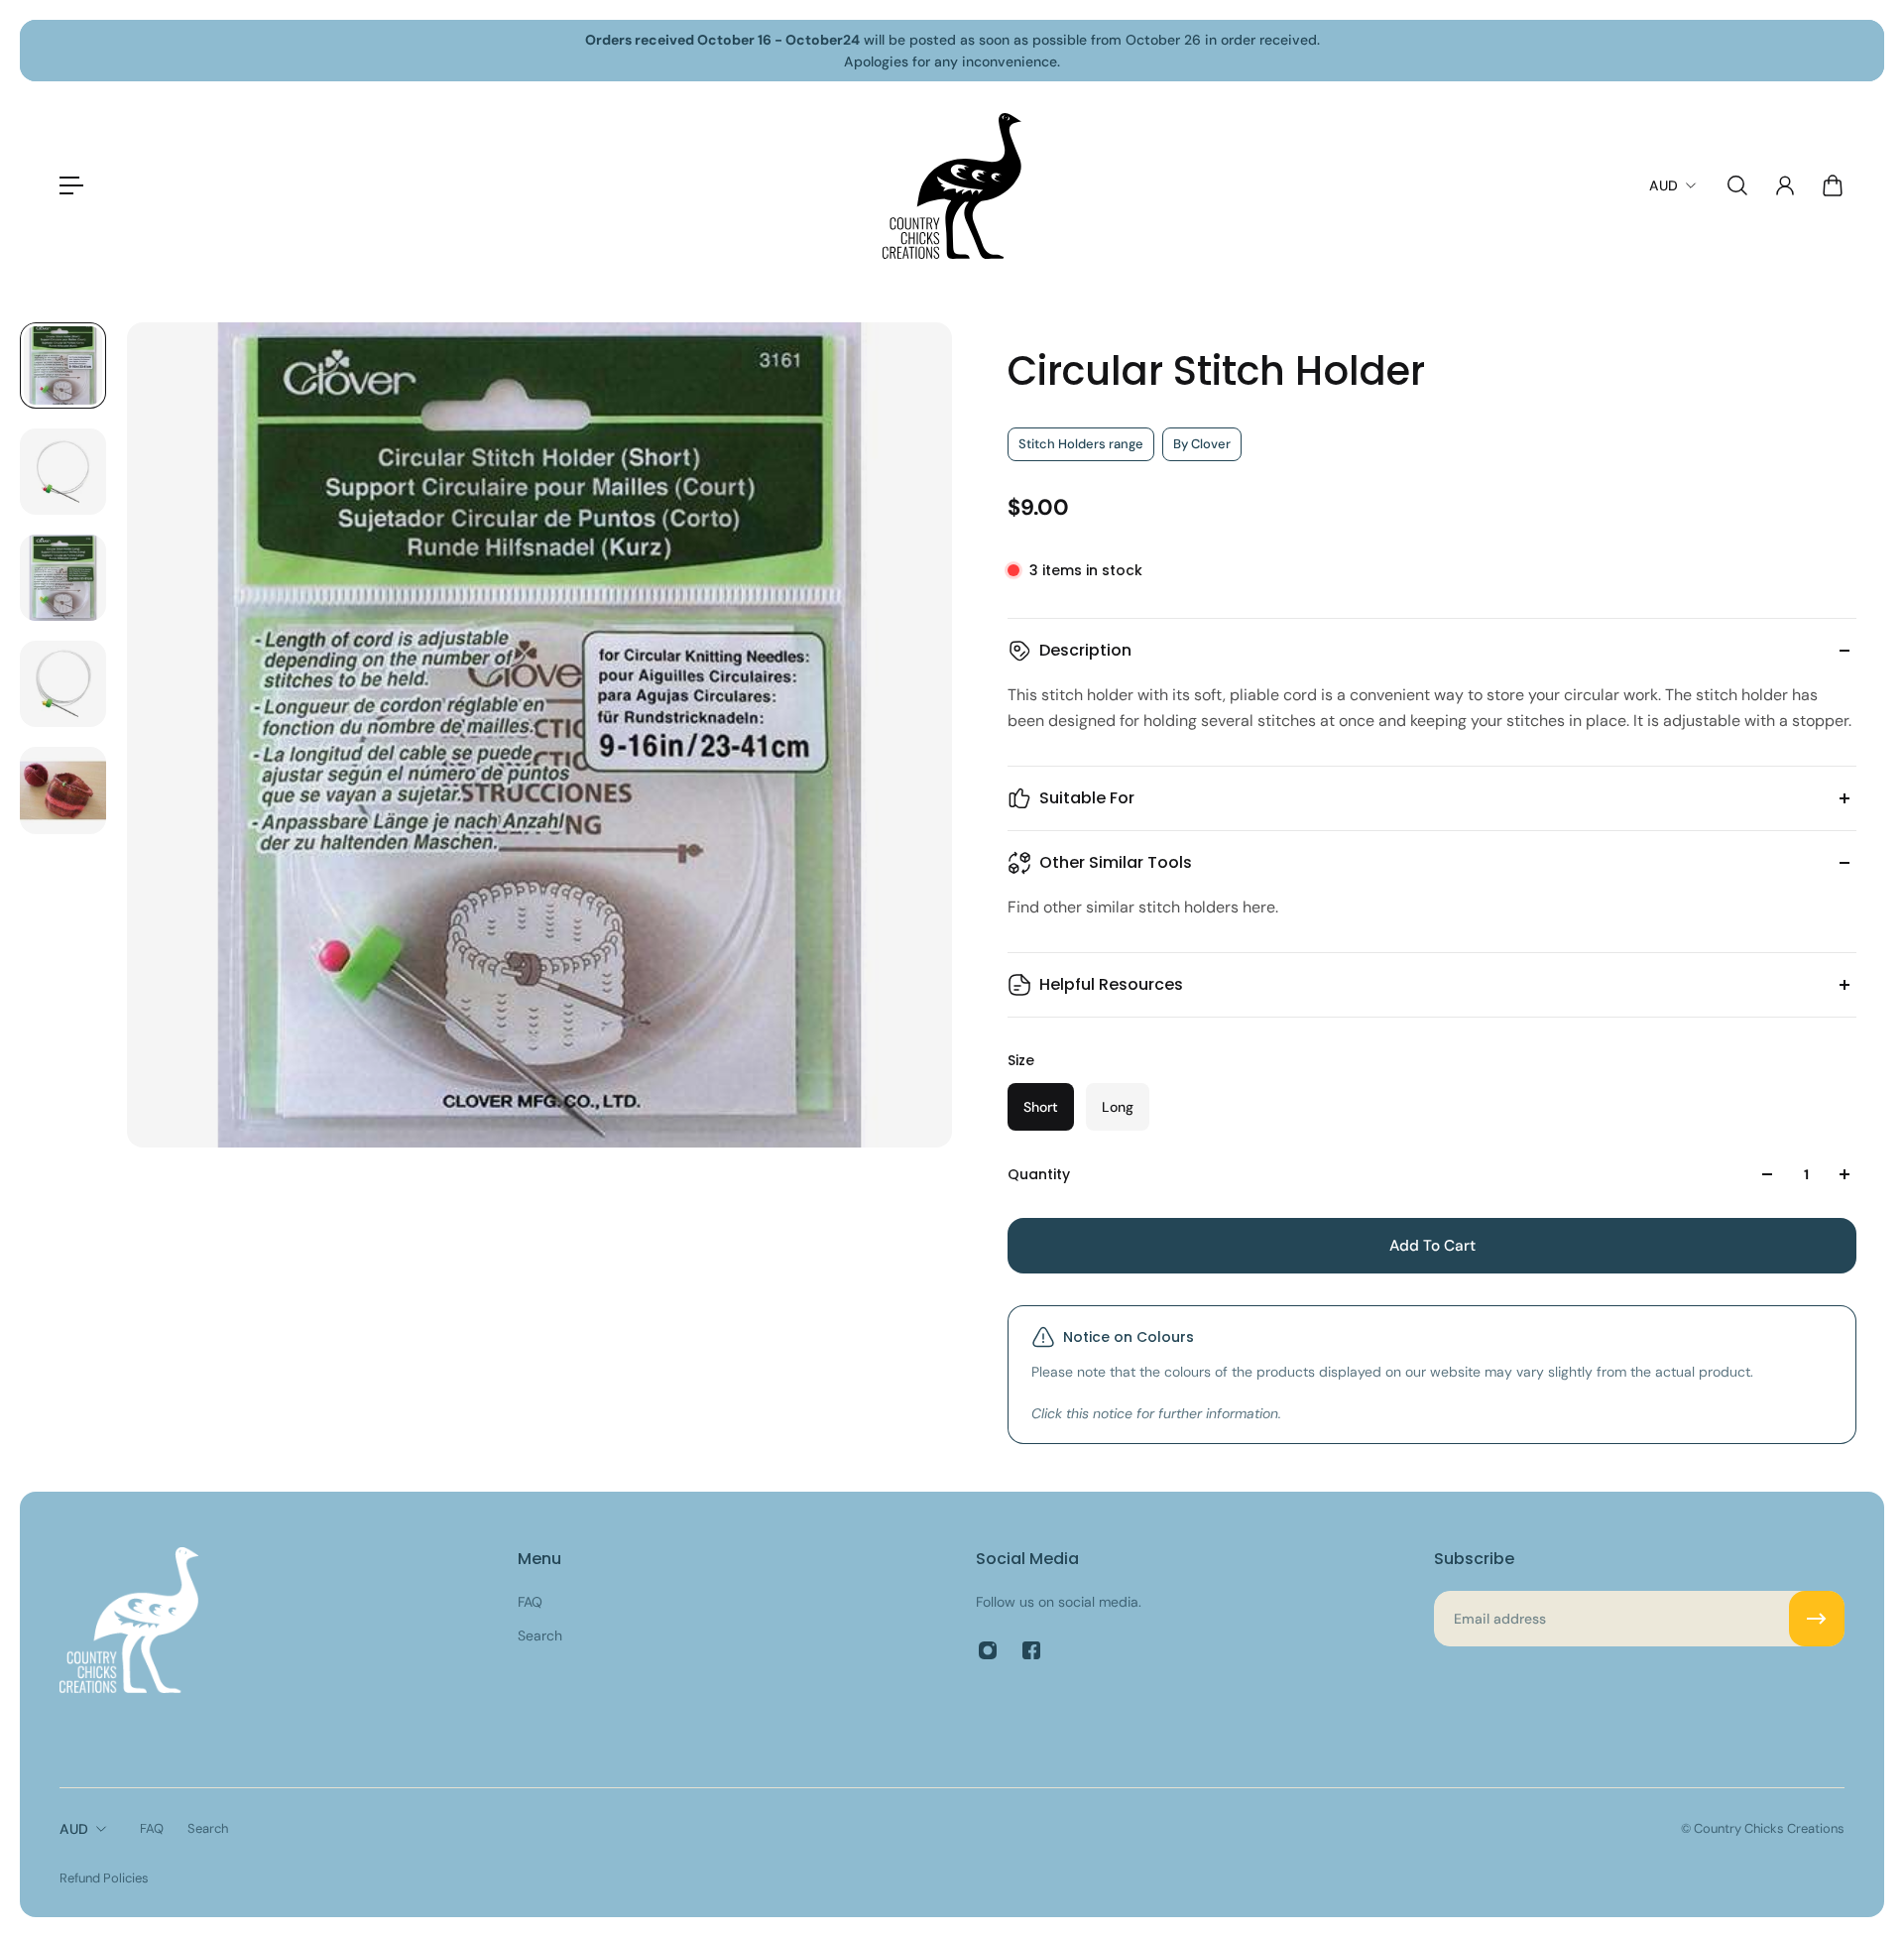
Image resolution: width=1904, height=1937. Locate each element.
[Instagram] (988, 1650)
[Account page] (1785, 185)
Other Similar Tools (1116, 862)
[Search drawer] (1737, 185)
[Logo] (952, 186)
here (1259, 907)
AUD (74, 1829)
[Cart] (1833, 185)
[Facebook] (1031, 1650)
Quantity (1039, 1174)
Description (1085, 650)
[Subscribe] (1817, 1619)
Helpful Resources (1111, 984)
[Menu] (71, 185)
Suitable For (1087, 798)
